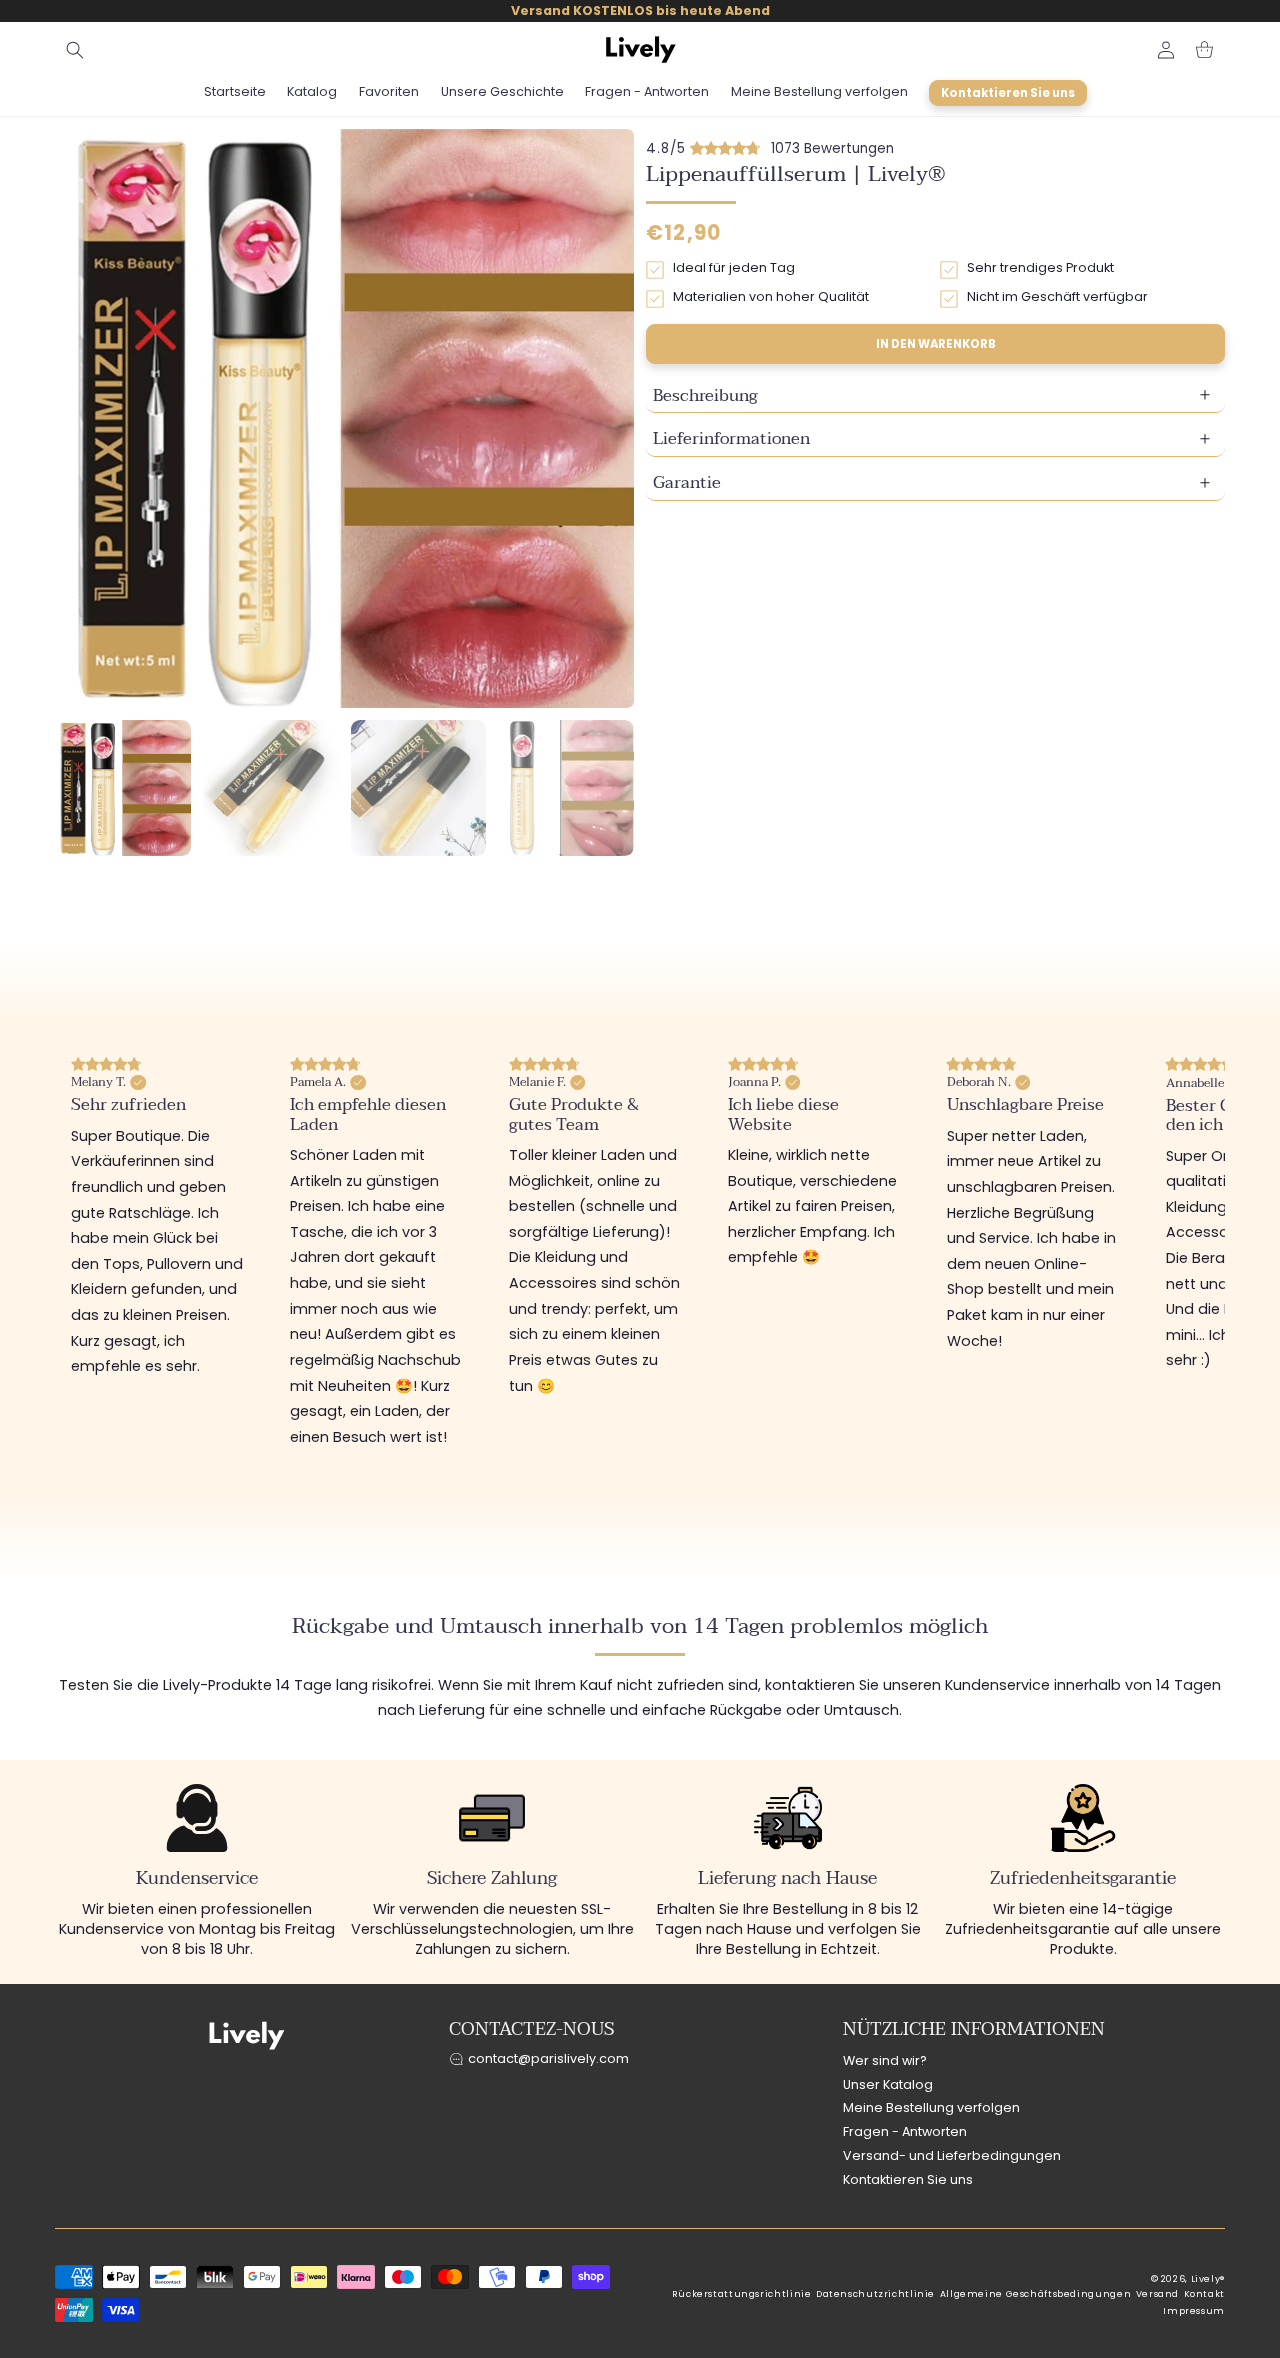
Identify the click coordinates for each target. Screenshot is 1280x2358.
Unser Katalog (888, 2084)
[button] (75, 50)
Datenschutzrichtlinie (875, 2294)
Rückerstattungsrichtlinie (742, 2294)
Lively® (1208, 2279)
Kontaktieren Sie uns (908, 2179)
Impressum (1194, 2311)
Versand (1157, 2294)
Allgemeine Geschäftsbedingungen (1036, 2294)
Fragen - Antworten (905, 2132)
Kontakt (1204, 2294)
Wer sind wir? (885, 2060)
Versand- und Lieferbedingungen (952, 2155)
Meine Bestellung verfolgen (931, 2108)
